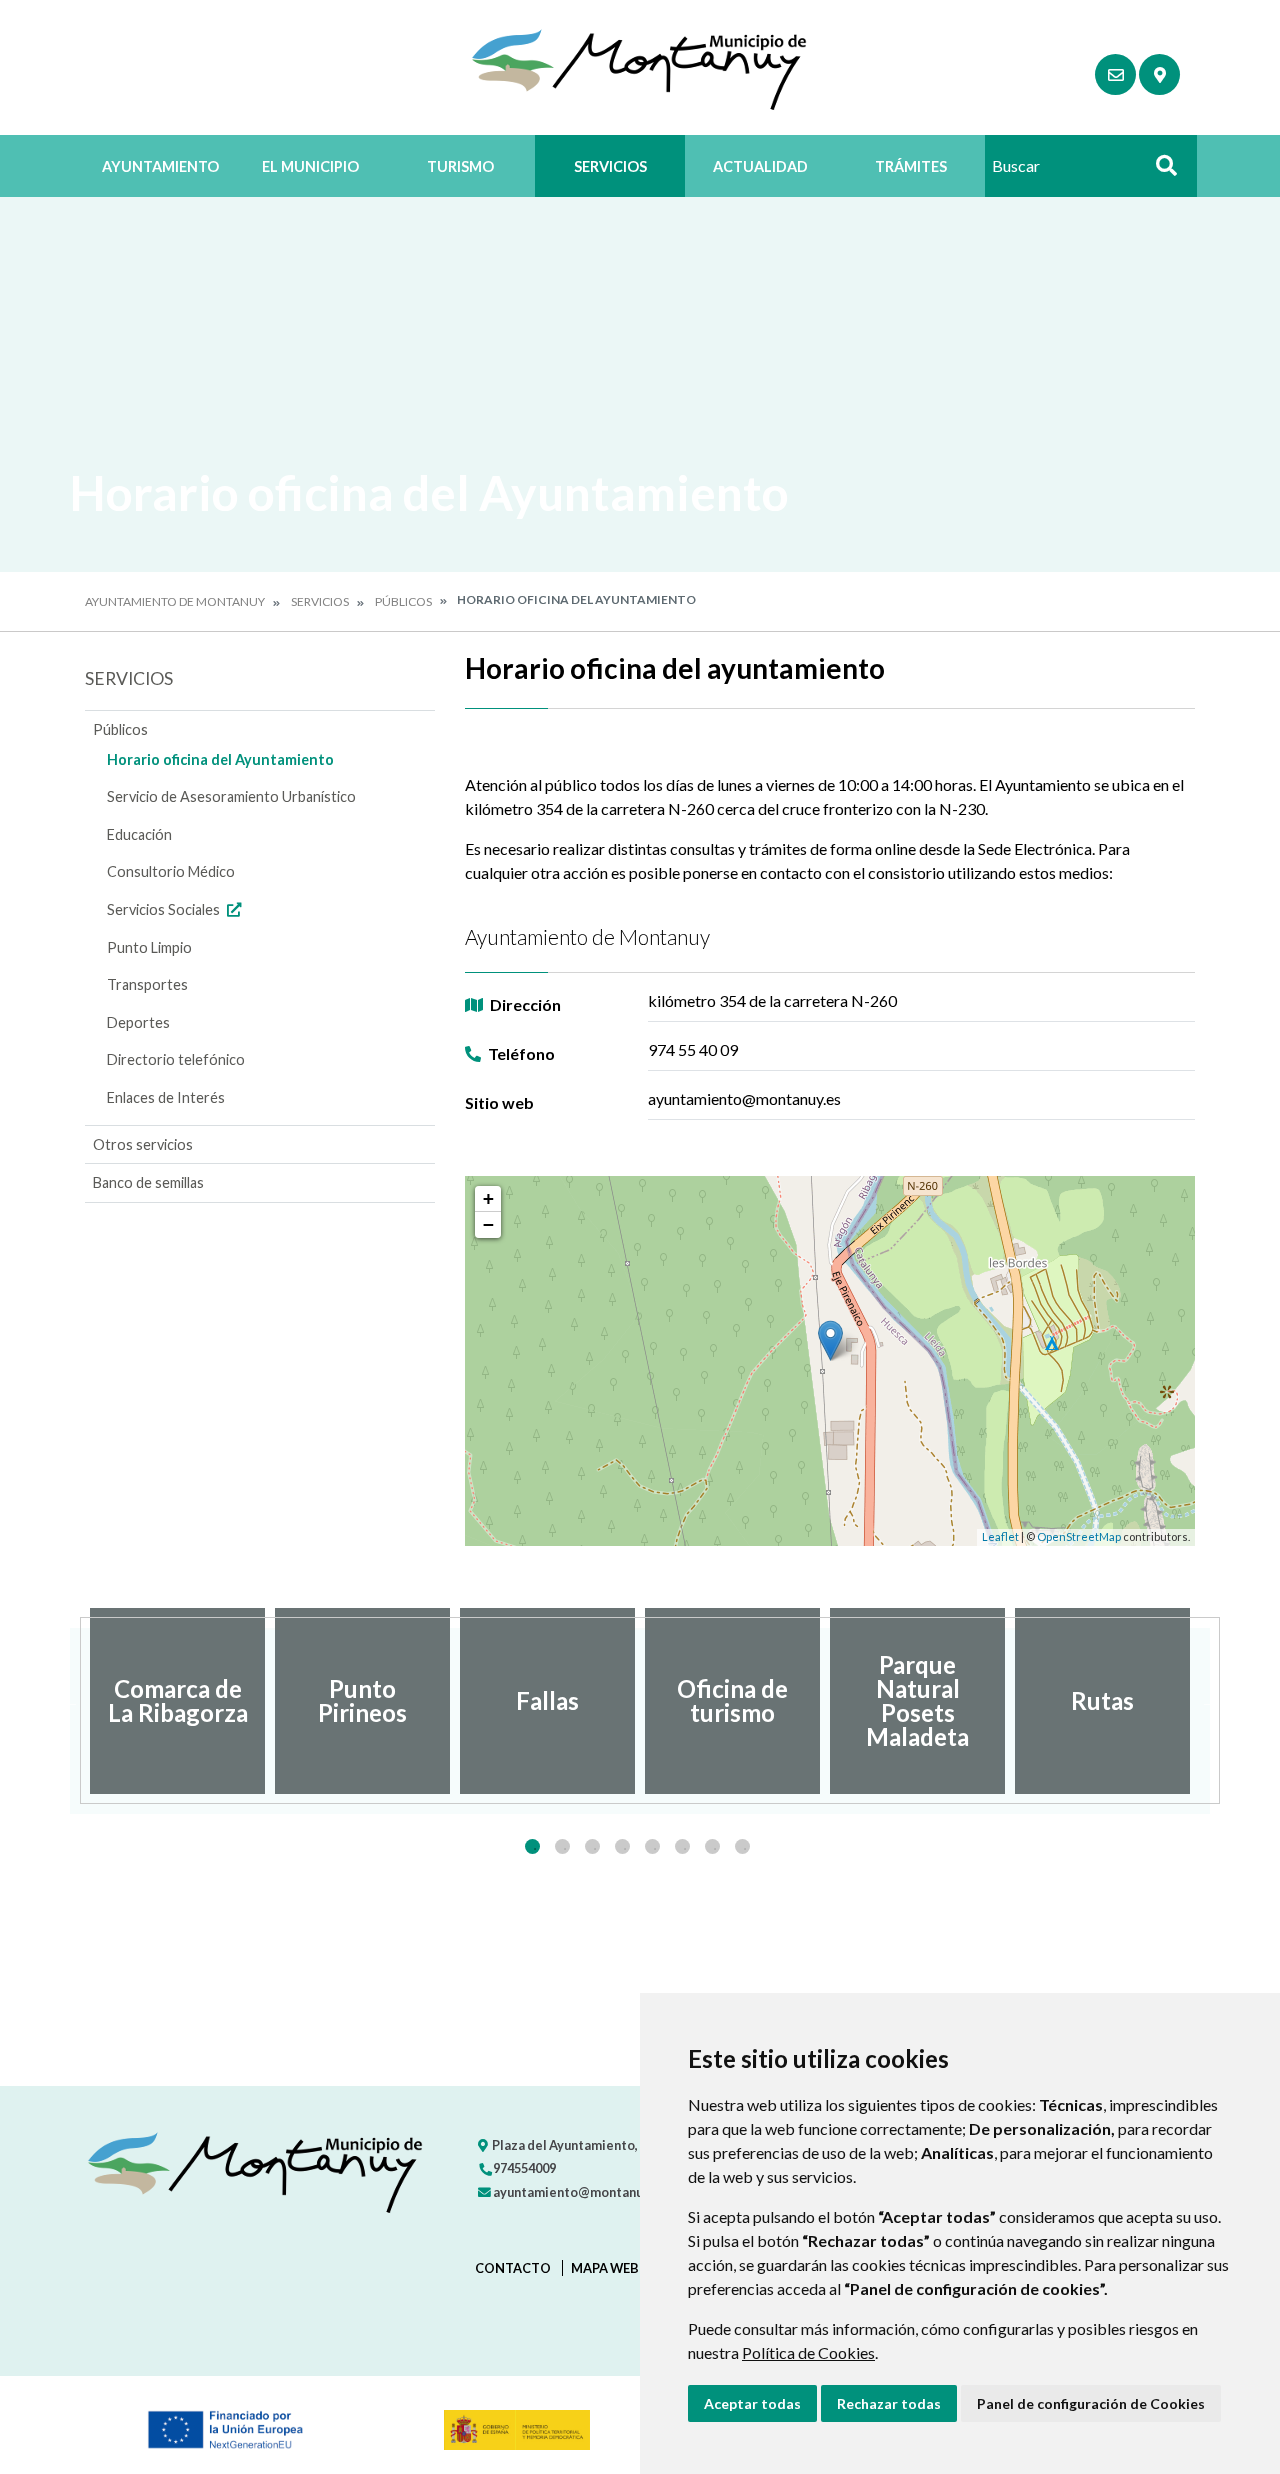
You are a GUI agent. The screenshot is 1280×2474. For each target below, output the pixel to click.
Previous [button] (70, 1701)
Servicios (610, 166)
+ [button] (488, 1198)
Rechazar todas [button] (889, 2403)
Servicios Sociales (165, 909)
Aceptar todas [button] (752, 2403)
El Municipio (310, 166)
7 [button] (712, 1846)
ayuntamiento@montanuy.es (578, 2192)
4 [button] (622, 1846)
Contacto (513, 2268)
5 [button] (652, 1846)
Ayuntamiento (160, 166)
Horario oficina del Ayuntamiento (220, 759)
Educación (139, 834)
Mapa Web (605, 2268)
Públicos (403, 601)
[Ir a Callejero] (1159, 74)
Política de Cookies (808, 2352)
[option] (177, 1701)
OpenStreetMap (1079, 1536)
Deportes (138, 1022)
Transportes (147, 984)
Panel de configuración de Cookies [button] (1091, 2403)
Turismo (460, 166)
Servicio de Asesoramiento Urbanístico (231, 796)
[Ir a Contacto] (1115, 74)
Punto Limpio (149, 947)
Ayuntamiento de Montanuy (175, 601)
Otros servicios (143, 1144)
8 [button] (742, 1846)
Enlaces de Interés (166, 1097)
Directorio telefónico (176, 1059)
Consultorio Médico (171, 871)
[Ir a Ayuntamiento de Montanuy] (640, 67)
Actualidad (760, 166)
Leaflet (1000, 1536)
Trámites (911, 166)
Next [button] (1210, 1701)
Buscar (1159, 171)
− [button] (488, 1224)
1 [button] (532, 1846)
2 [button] (562, 1846)
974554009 (523, 2168)
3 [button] (592, 1846)
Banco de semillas (148, 1182)
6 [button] (682, 1846)
